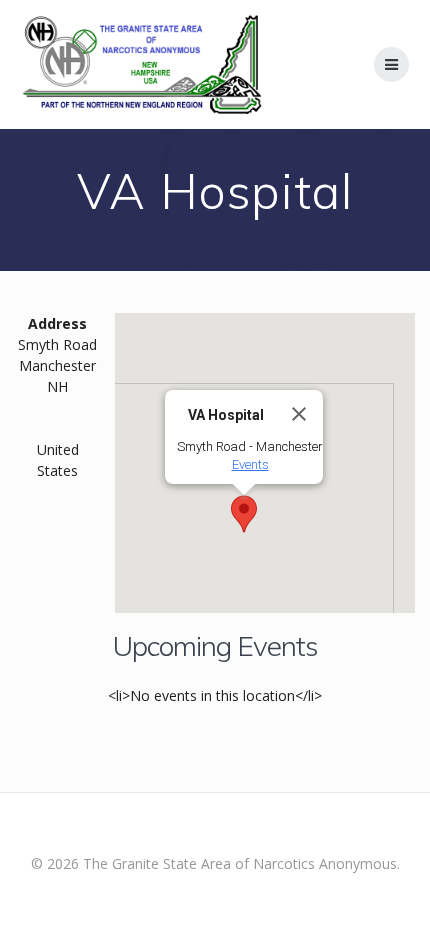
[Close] (299, 414)
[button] (244, 514)
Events (250, 464)
